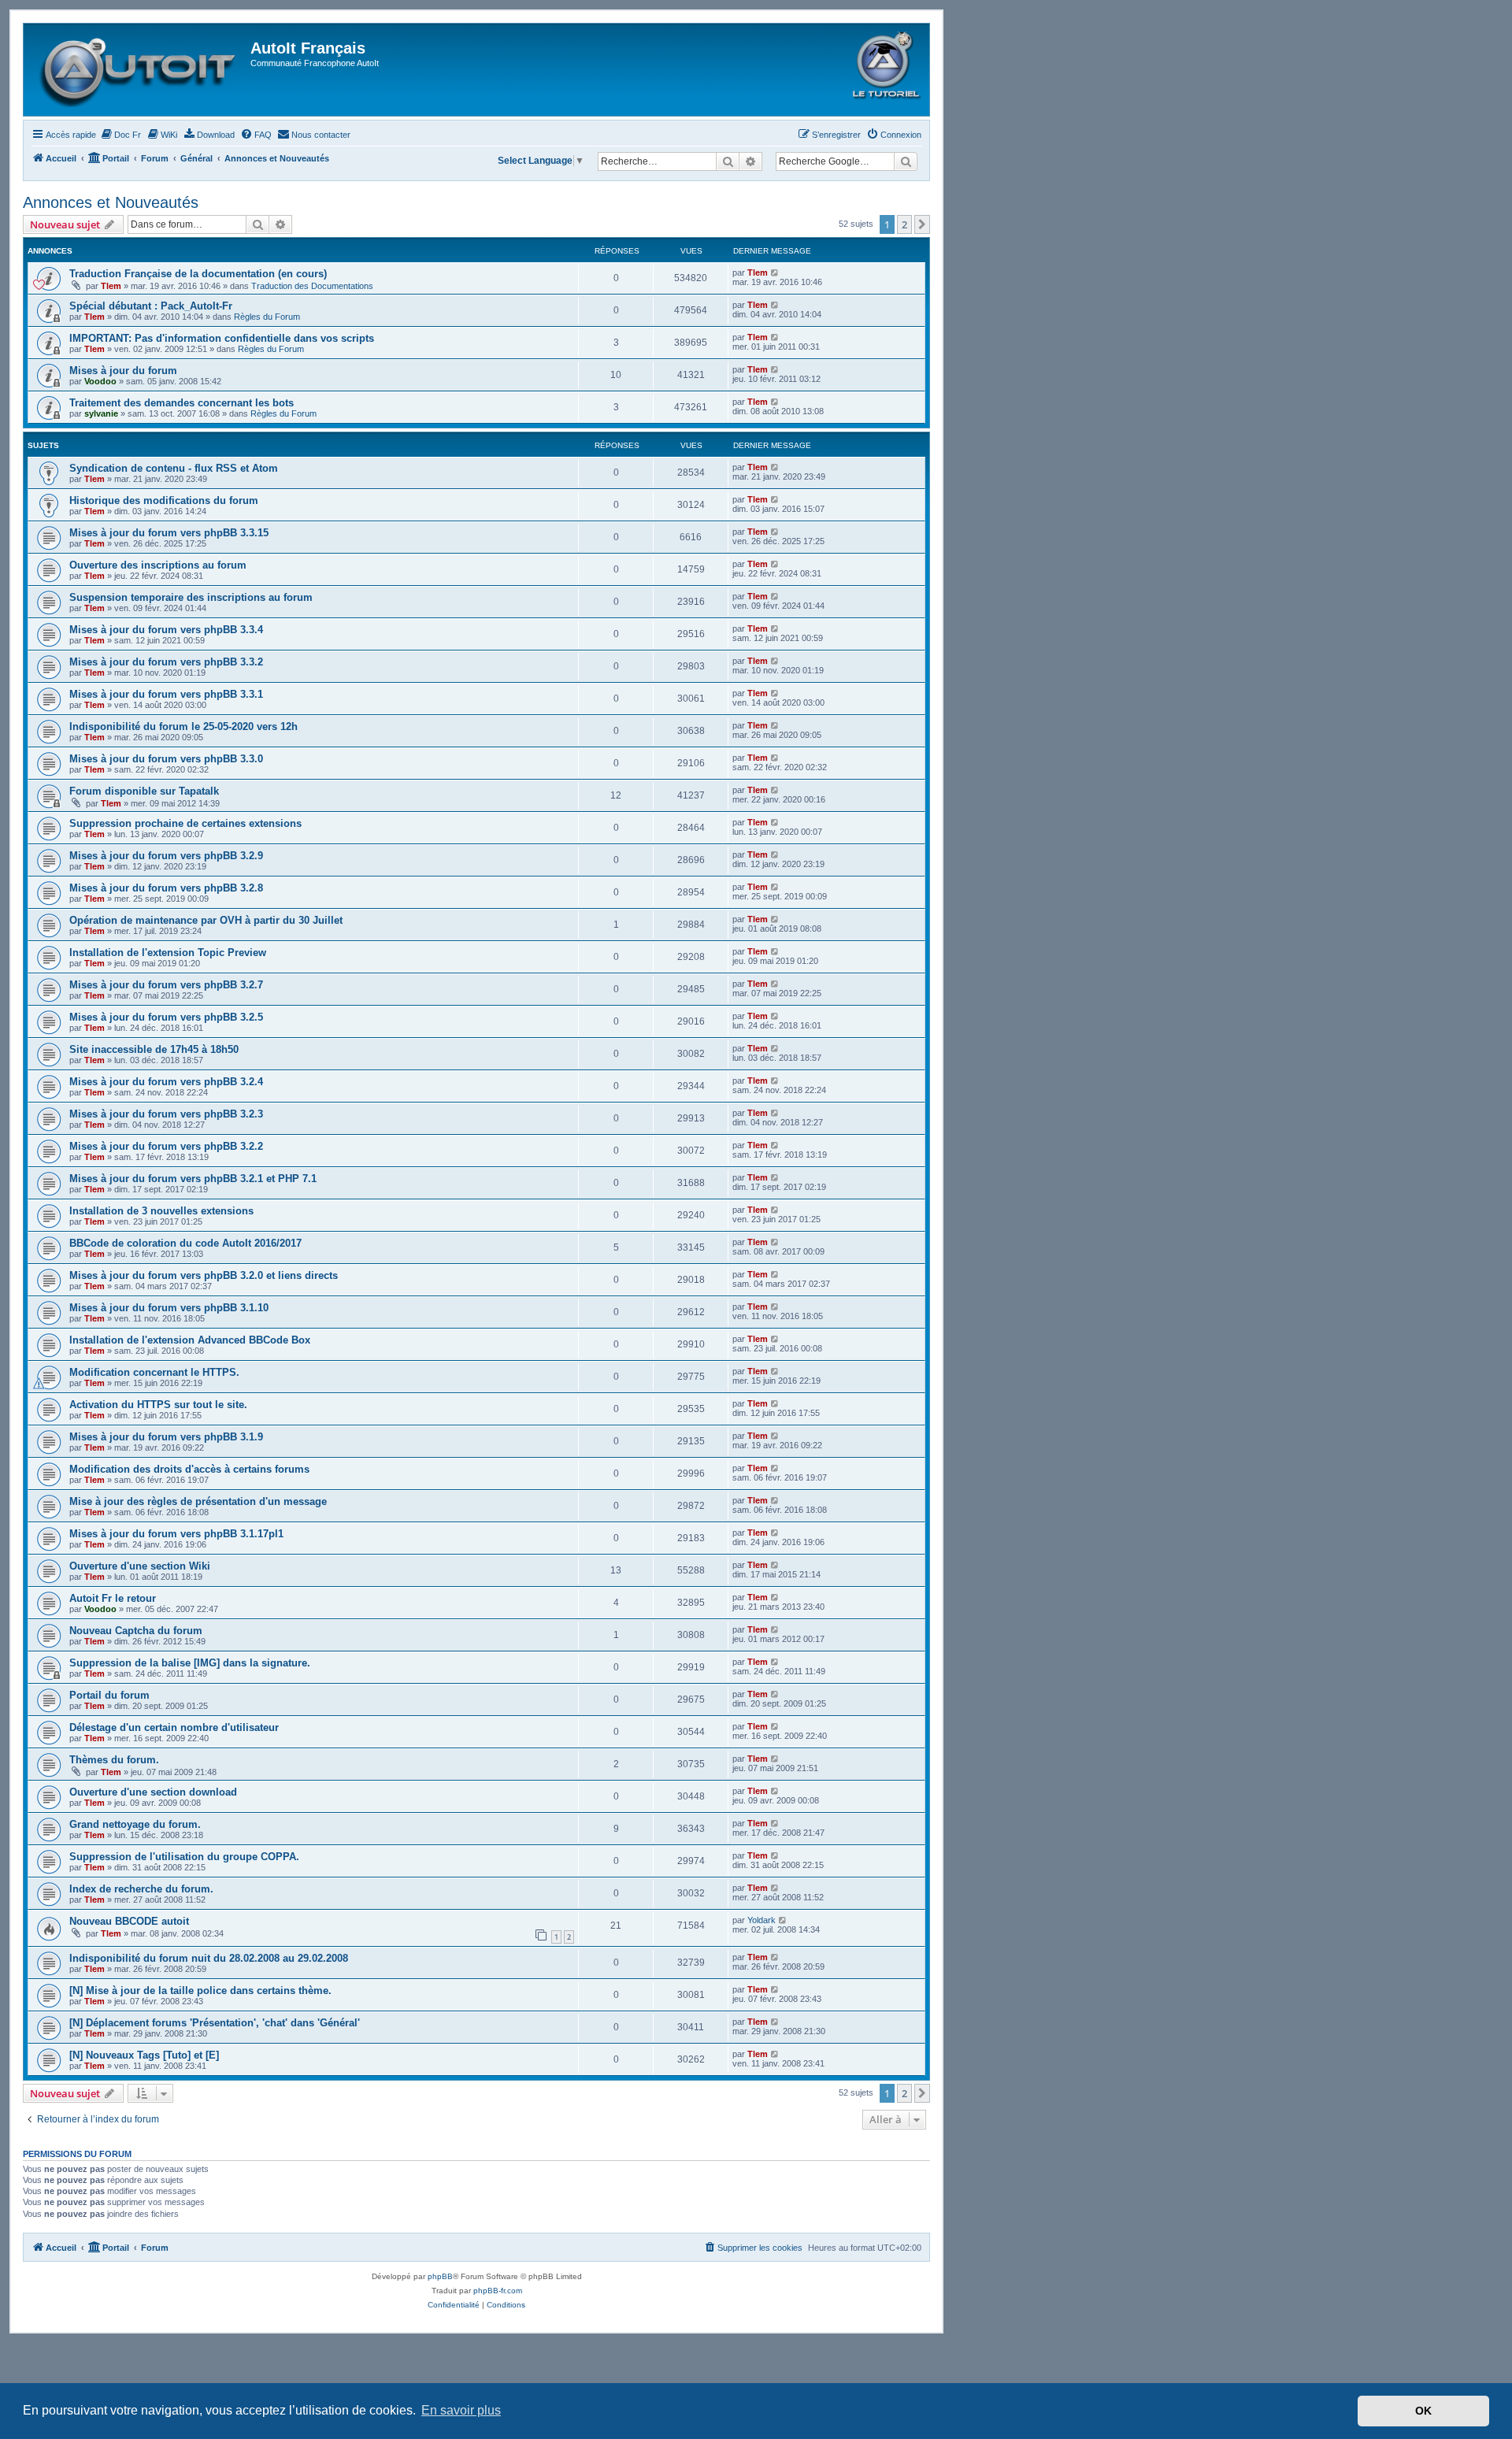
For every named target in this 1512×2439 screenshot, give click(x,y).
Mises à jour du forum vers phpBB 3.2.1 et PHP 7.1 (193, 1179)
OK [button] (1423, 2411)
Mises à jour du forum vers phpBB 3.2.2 (166, 1146)
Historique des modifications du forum (164, 500)
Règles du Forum (267, 317)
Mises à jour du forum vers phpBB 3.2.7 (166, 985)
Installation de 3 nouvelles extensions (161, 1211)
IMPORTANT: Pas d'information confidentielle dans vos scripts (222, 338)
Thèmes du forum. (114, 1760)
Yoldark (762, 1920)
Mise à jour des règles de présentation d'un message (198, 1501)
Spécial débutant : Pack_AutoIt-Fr (151, 306)
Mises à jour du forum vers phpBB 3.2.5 (166, 1017)
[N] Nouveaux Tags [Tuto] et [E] (144, 2055)
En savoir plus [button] (461, 2410)
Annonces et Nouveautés (111, 202)
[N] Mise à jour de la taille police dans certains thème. (200, 1990)
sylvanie (101, 413)
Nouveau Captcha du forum (136, 1631)
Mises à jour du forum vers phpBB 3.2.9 (166, 856)
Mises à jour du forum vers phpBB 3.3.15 (169, 533)
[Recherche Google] (906, 161)
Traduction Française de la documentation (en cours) (198, 274)
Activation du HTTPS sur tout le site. (158, 1405)
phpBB (440, 2276)
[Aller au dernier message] (775, 272)
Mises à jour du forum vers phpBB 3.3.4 (166, 630)
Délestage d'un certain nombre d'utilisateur (174, 1727)
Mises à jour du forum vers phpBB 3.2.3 (166, 1114)
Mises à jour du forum (123, 371)
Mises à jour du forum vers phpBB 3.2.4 (166, 1082)
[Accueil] (139, 70)
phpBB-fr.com (498, 2291)
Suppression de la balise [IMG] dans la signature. (190, 1663)
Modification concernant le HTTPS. (154, 1372)
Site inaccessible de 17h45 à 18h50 (154, 1049)
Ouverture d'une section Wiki (140, 1566)
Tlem (111, 286)
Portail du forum (109, 1695)
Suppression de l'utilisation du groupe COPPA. (184, 1857)
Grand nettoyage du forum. (135, 1824)
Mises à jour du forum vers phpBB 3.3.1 (166, 694)
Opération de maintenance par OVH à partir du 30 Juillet (206, 920)
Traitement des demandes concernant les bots (182, 403)
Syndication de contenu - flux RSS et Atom (174, 468)
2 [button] (904, 224)
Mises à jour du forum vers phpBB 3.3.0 (166, 759)
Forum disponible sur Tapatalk (144, 791)
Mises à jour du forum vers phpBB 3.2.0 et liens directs (204, 1275)
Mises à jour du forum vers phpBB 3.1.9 (166, 1437)
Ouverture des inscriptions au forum (158, 565)
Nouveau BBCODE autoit (129, 1921)
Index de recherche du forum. (141, 1889)
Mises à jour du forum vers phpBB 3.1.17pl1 (176, 1534)
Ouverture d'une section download (153, 1792)
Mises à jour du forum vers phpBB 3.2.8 (166, 888)
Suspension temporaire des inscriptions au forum (191, 597)
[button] (922, 224)
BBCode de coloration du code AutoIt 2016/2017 (185, 1243)
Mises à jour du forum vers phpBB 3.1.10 (169, 1308)
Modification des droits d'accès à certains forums (189, 1469)
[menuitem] (120, 135)
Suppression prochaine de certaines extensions (185, 823)
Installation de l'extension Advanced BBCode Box (190, 1340)
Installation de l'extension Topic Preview (168, 953)
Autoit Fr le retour (113, 1598)
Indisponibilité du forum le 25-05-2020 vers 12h (183, 727)
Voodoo (100, 381)
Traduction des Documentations (312, 286)
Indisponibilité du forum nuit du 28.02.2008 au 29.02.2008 (209, 1958)
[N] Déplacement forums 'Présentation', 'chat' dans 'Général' (215, 2023)
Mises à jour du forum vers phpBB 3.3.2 (166, 662)
